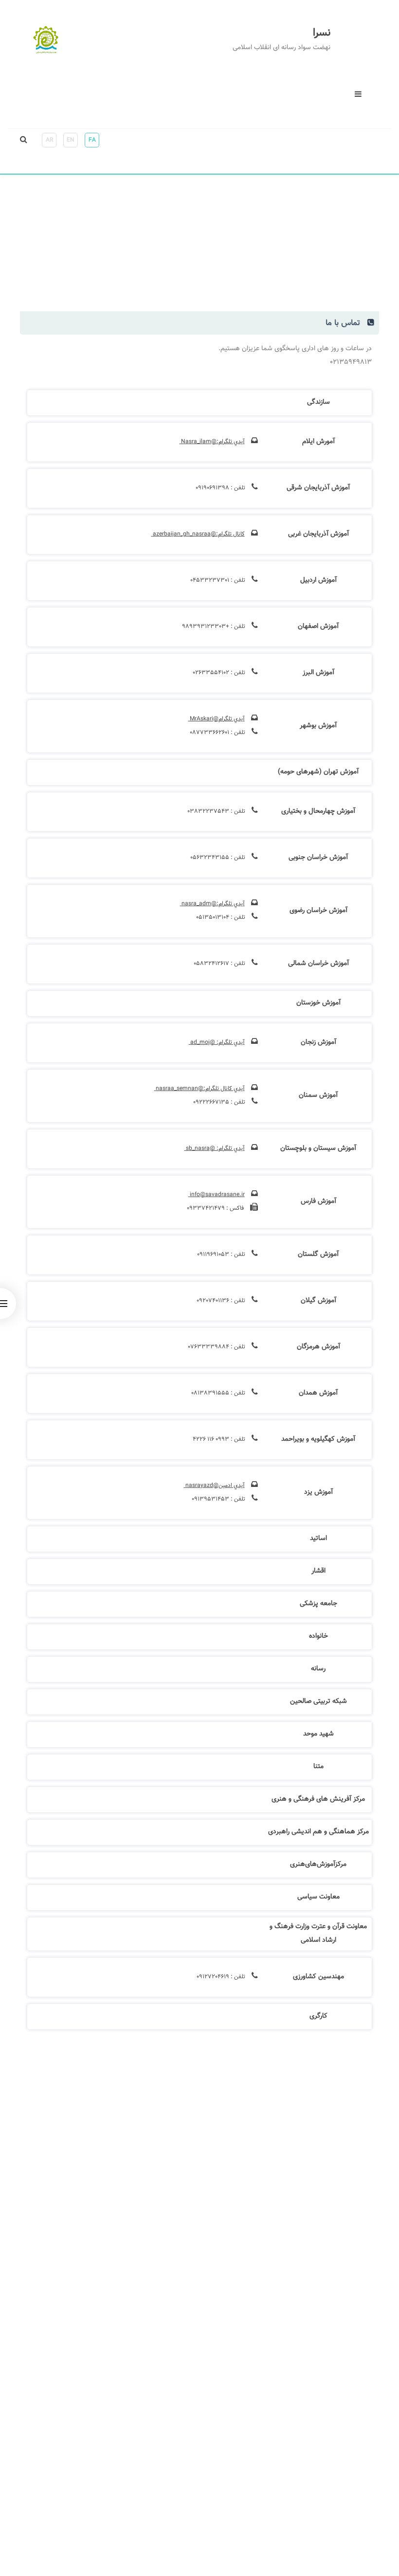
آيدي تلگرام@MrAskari (217, 719)
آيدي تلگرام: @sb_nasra (215, 1148)
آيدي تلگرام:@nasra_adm (212, 904)
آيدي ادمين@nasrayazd (214, 1485)
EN (71, 140)
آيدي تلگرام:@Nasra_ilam (212, 442)
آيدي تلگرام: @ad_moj (217, 1042)
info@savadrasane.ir (217, 1195)
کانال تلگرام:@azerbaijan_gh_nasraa (198, 534)
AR (49, 140)
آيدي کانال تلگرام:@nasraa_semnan (199, 1089)
